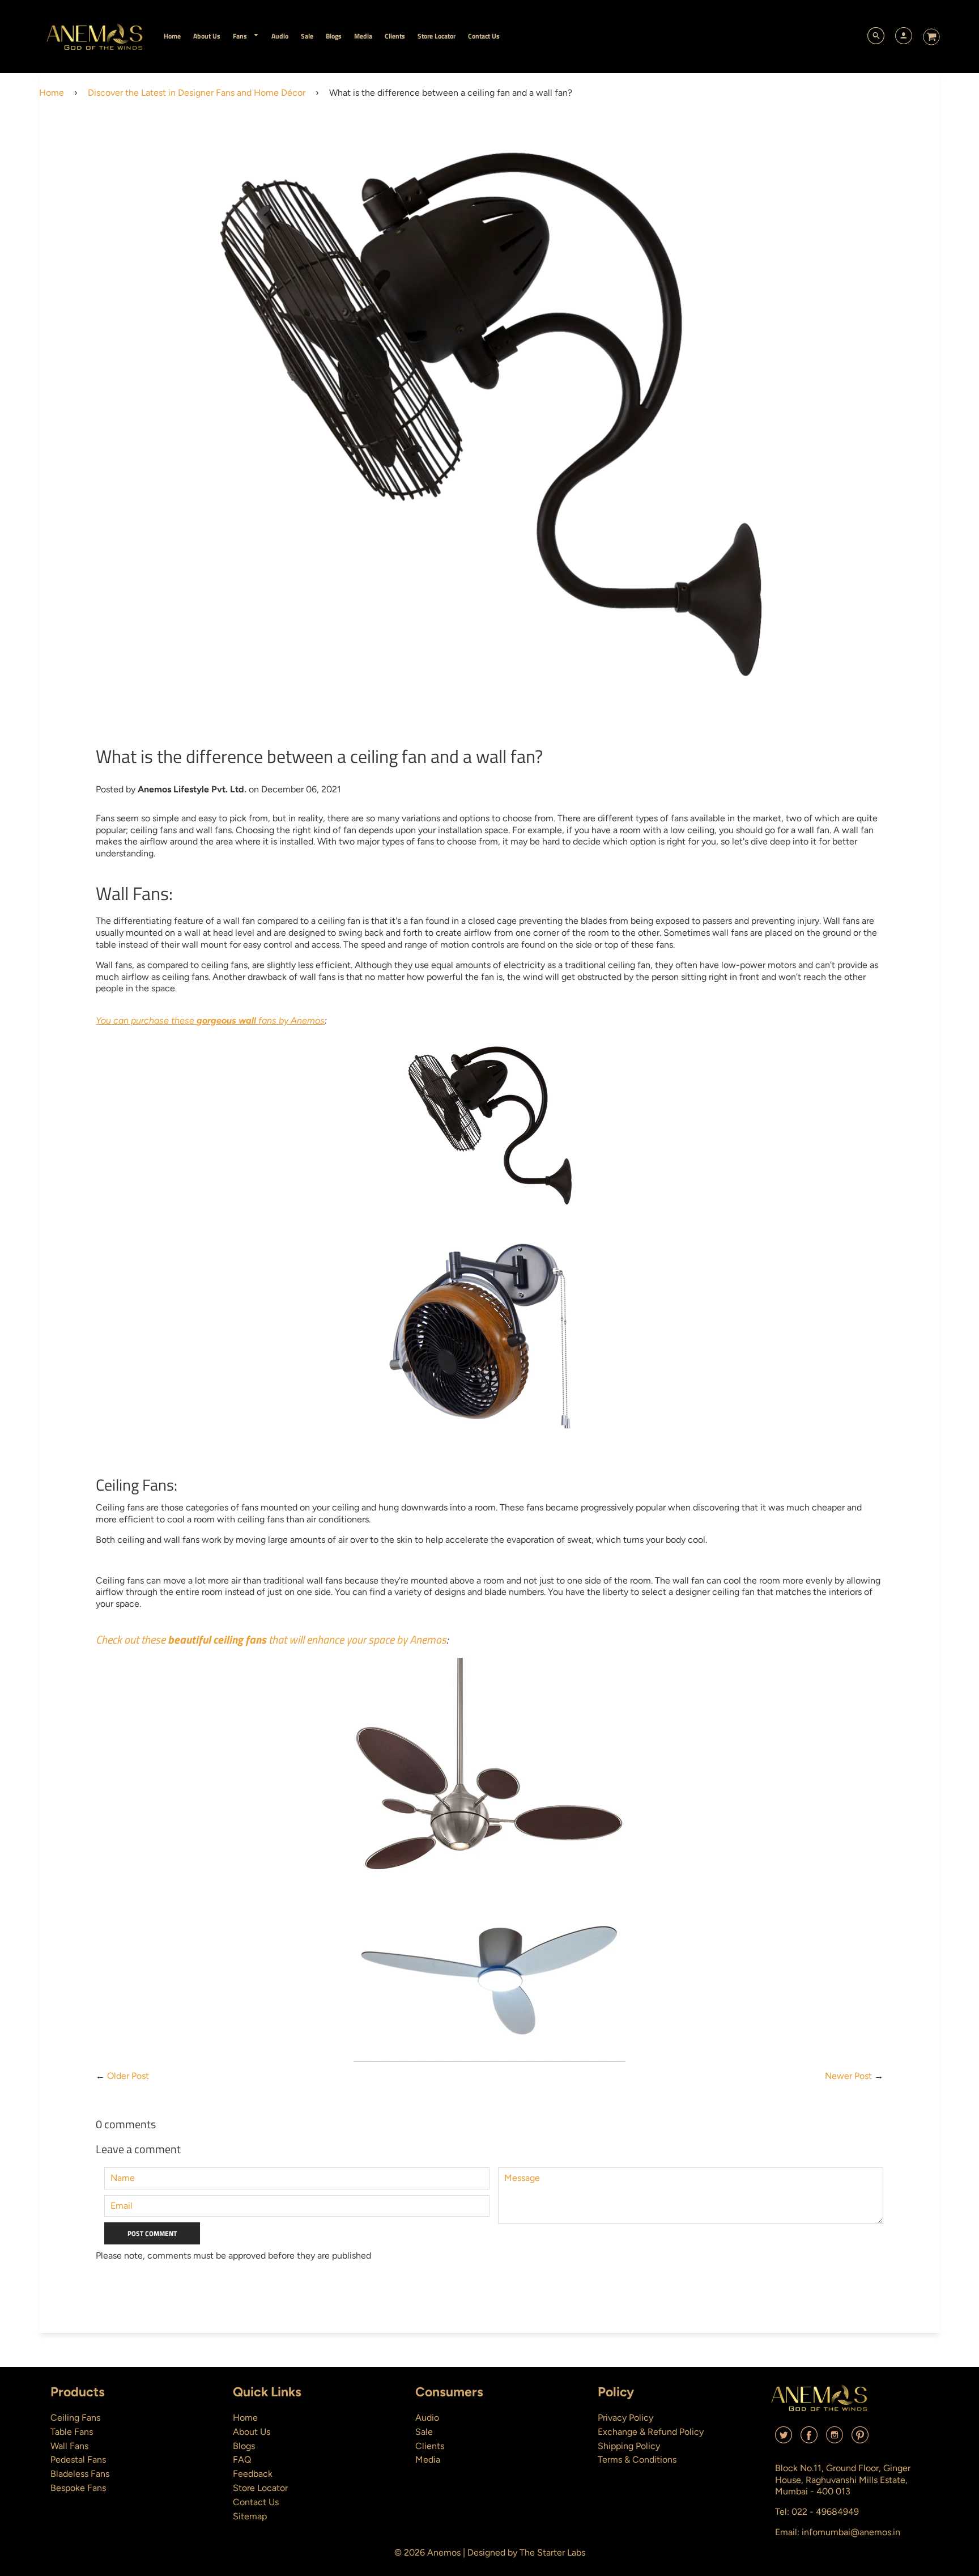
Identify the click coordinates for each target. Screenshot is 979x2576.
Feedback (253, 2474)
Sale (424, 2432)
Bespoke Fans (78, 2488)
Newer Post (848, 2076)
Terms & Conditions (637, 2460)
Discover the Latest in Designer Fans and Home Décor (197, 93)
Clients (430, 2446)
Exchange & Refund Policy (651, 2432)
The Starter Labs (552, 2552)
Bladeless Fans (80, 2474)
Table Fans (72, 2432)
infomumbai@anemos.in (851, 2532)
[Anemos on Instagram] (835, 2439)
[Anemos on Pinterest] (860, 2439)
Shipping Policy (629, 2446)
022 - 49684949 (825, 2512)
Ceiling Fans (75, 2418)
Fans (241, 36)
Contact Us (256, 2502)
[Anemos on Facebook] (809, 2439)
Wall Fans (69, 2446)
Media (428, 2460)
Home (52, 93)
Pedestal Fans (78, 2460)
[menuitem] (172, 36)
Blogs (244, 2446)
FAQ (242, 2460)
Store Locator (260, 2488)
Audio (427, 2418)
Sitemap (250, 2516)
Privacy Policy (625, 2418)
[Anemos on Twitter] (784, 2439)
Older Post (128, 2076)
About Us (252, 2432)
